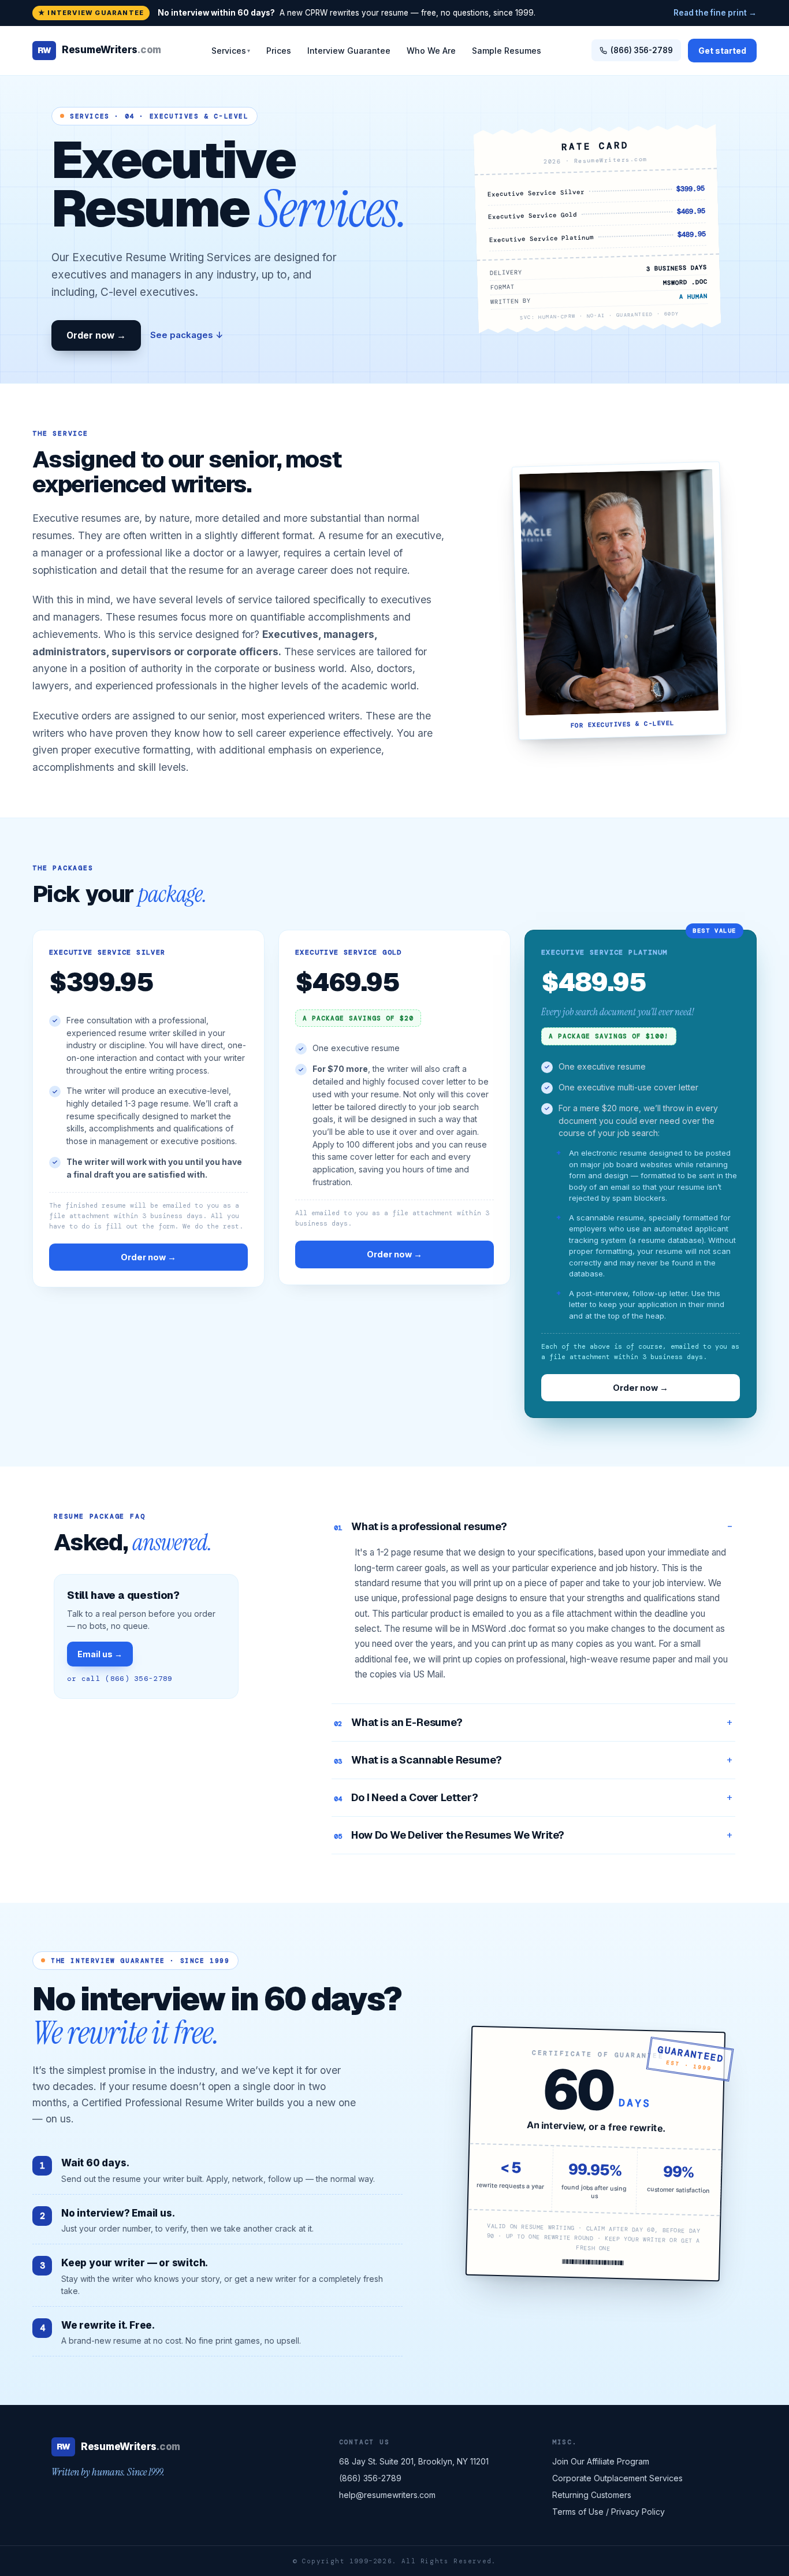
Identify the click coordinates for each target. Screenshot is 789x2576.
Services (231, 51)
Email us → (100, 1654)
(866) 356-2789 (642, 50)
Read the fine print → (715, 13)
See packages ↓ (187, 335)
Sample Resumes (507, 51)
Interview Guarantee (349, 51)
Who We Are (431, 51)
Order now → (96, 335)
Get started (722, 51)
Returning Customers (592, 2495)
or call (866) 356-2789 (120, 1679)
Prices (279, 51)
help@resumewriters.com (387, 2495)
